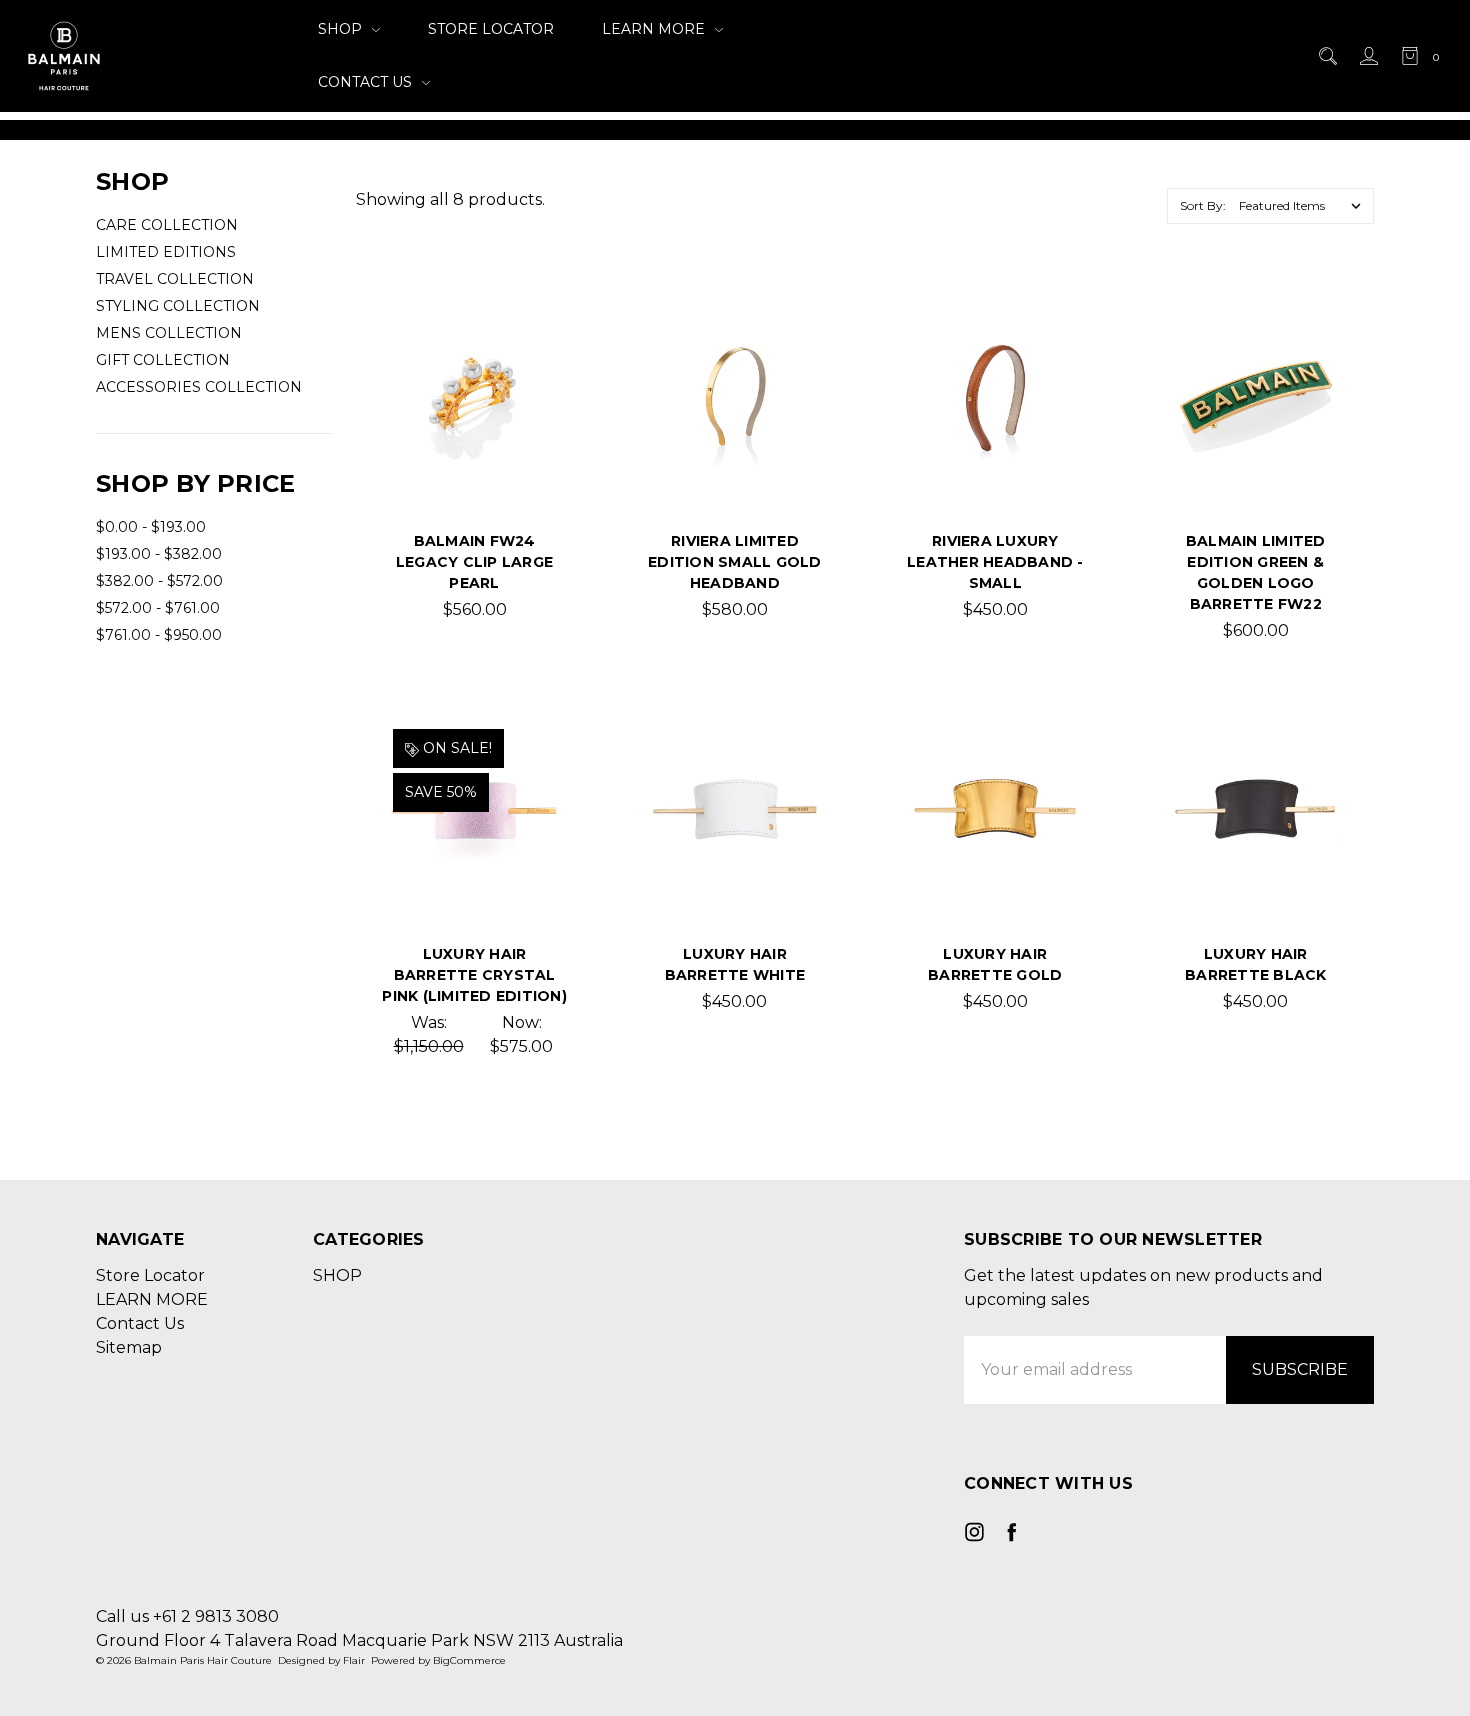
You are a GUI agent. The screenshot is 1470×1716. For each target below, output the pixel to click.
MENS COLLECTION (169, 333)
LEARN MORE (655, 29)
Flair (354, 1660)
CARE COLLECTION (167, 225)
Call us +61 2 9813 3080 (187, 1616)
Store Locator (491, 29)
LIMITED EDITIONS (166, 252)
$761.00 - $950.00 (159, 635)
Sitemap (129, 1347)
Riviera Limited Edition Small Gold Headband (735, 562)
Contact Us (367, 82)
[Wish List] (536, 383)
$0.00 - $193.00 (151, 527)
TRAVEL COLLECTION (175, 279)
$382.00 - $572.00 (159, 581)
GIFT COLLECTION (163, 360)
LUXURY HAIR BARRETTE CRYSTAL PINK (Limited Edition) (474, 975)
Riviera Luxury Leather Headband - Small (995, 562)
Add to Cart (734, 458)
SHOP (342, 29)
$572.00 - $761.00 (158, 608)
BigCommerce (469, 1660)
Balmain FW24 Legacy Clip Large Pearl (474, 562)
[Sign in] (1367, 56)
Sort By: (1203, 205)
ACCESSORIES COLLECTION (199, 387)
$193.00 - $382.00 (159, 554)
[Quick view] (536, 337)
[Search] (1326, 56)
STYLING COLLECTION (178, 306)
